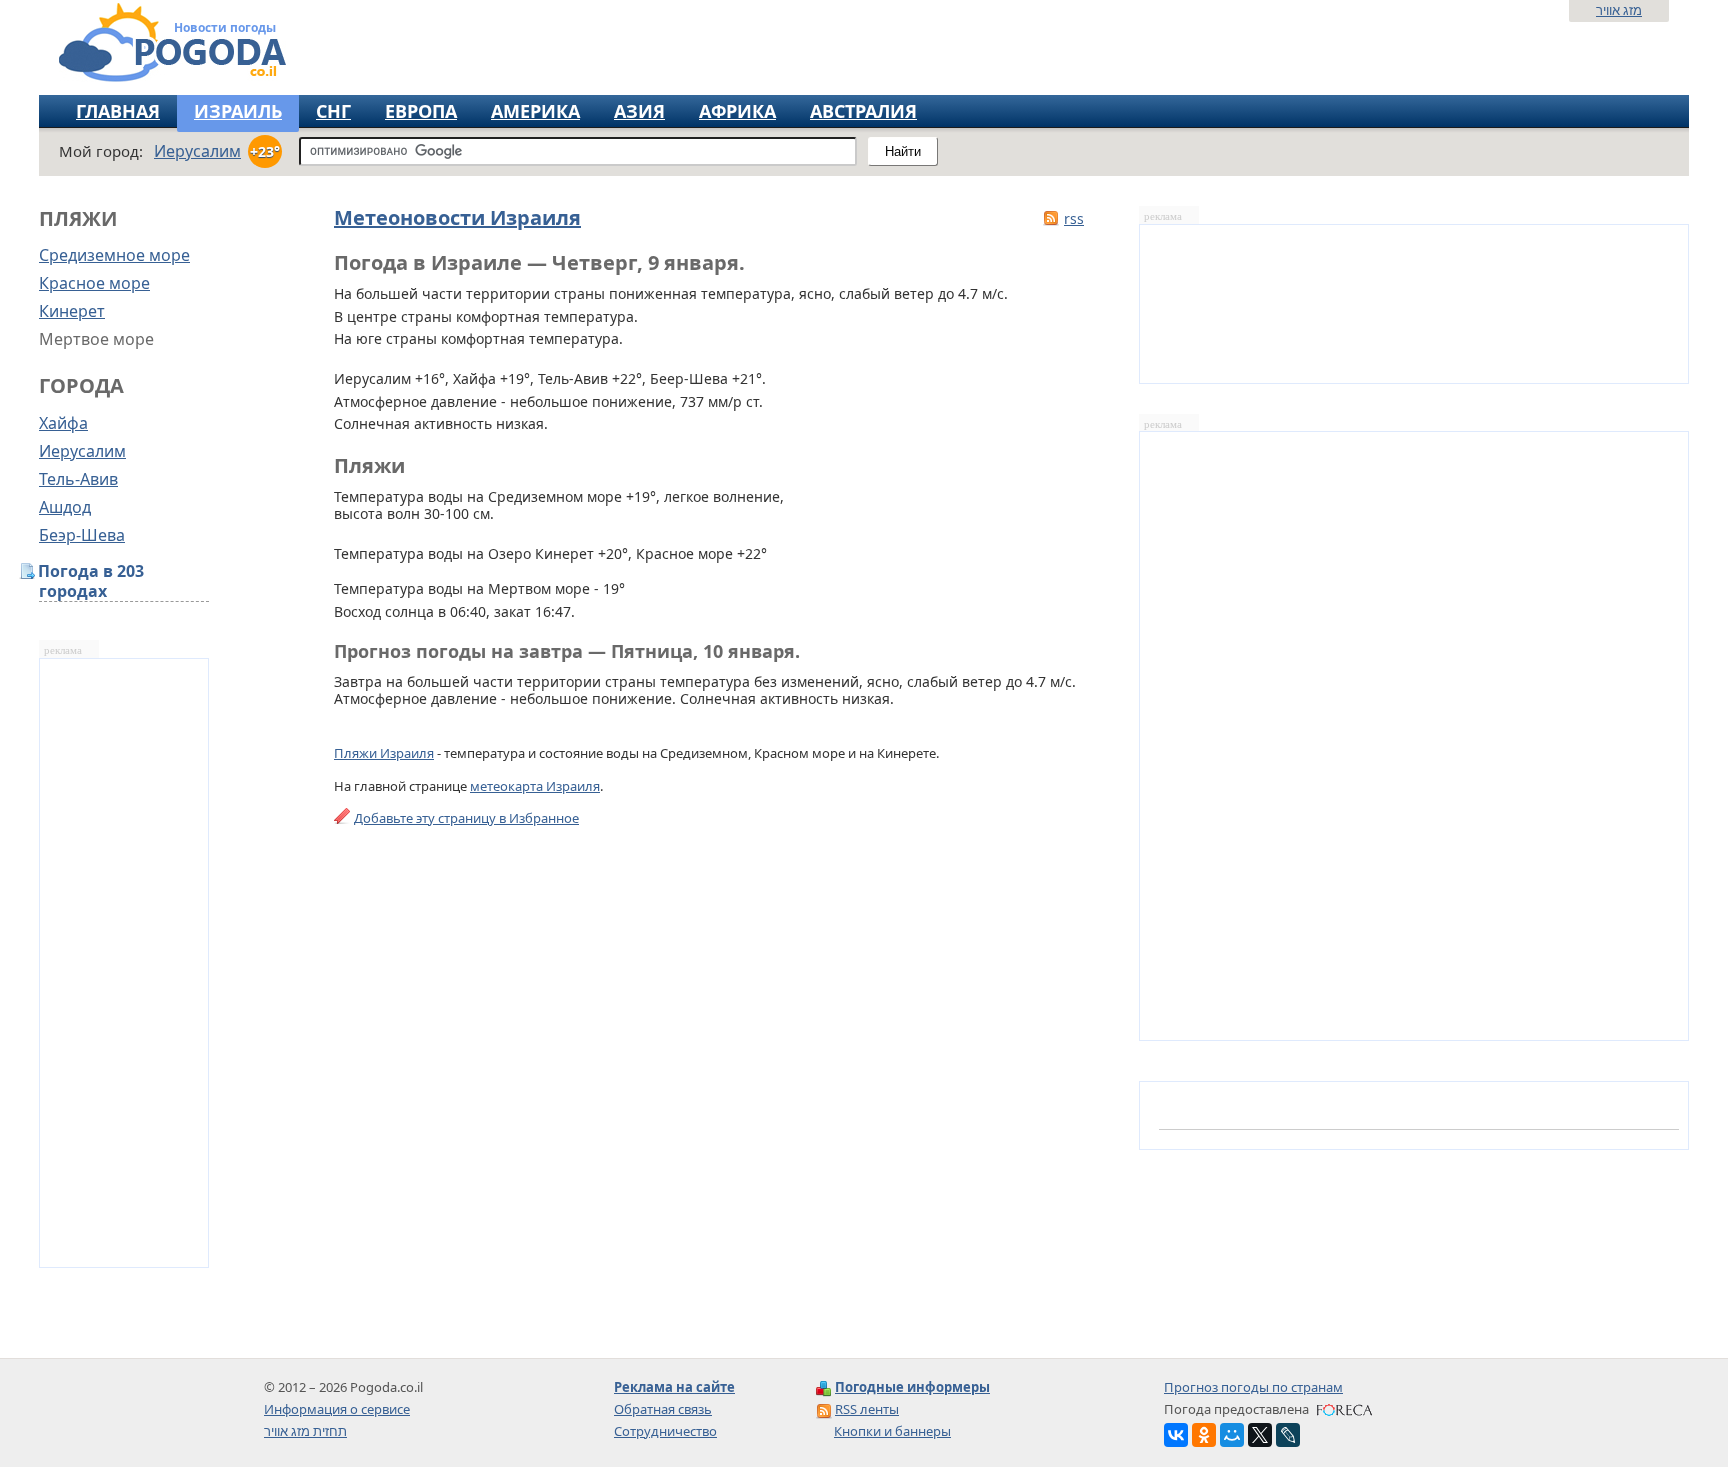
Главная (118, 111)
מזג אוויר (1619, 10)
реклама (63, 650)
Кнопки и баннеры (892, 1431)
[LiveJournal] (1288, 1435)
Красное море (94, 283)
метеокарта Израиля (535, 786)
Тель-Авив (78, 479)
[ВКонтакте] (1176, 1435)
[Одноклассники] (1204, 1435)
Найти (903, 151)
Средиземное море (114, 255)
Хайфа (63, 423)
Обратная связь (663, 1409)
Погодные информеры (912, 1387)
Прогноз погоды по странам (1253, 1387)
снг (333, 111)
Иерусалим (82, 451)
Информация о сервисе (337, 1409)
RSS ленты (867, 1409)
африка (737, 111)
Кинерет (72, 311)
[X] (1260, 1435)
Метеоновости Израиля (457, 217)
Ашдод (65, 507)
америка (535, 111)
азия (639, 111)
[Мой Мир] (1232, 1435)
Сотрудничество (665, 1431)
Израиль (238, 111)
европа (421, 111)
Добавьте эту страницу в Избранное (466, 818)
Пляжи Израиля (384, 753)
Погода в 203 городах (91, 581)
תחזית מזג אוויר (305, 1431)
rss (1074, 218)
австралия (863, 111)
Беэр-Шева (82, 535)
